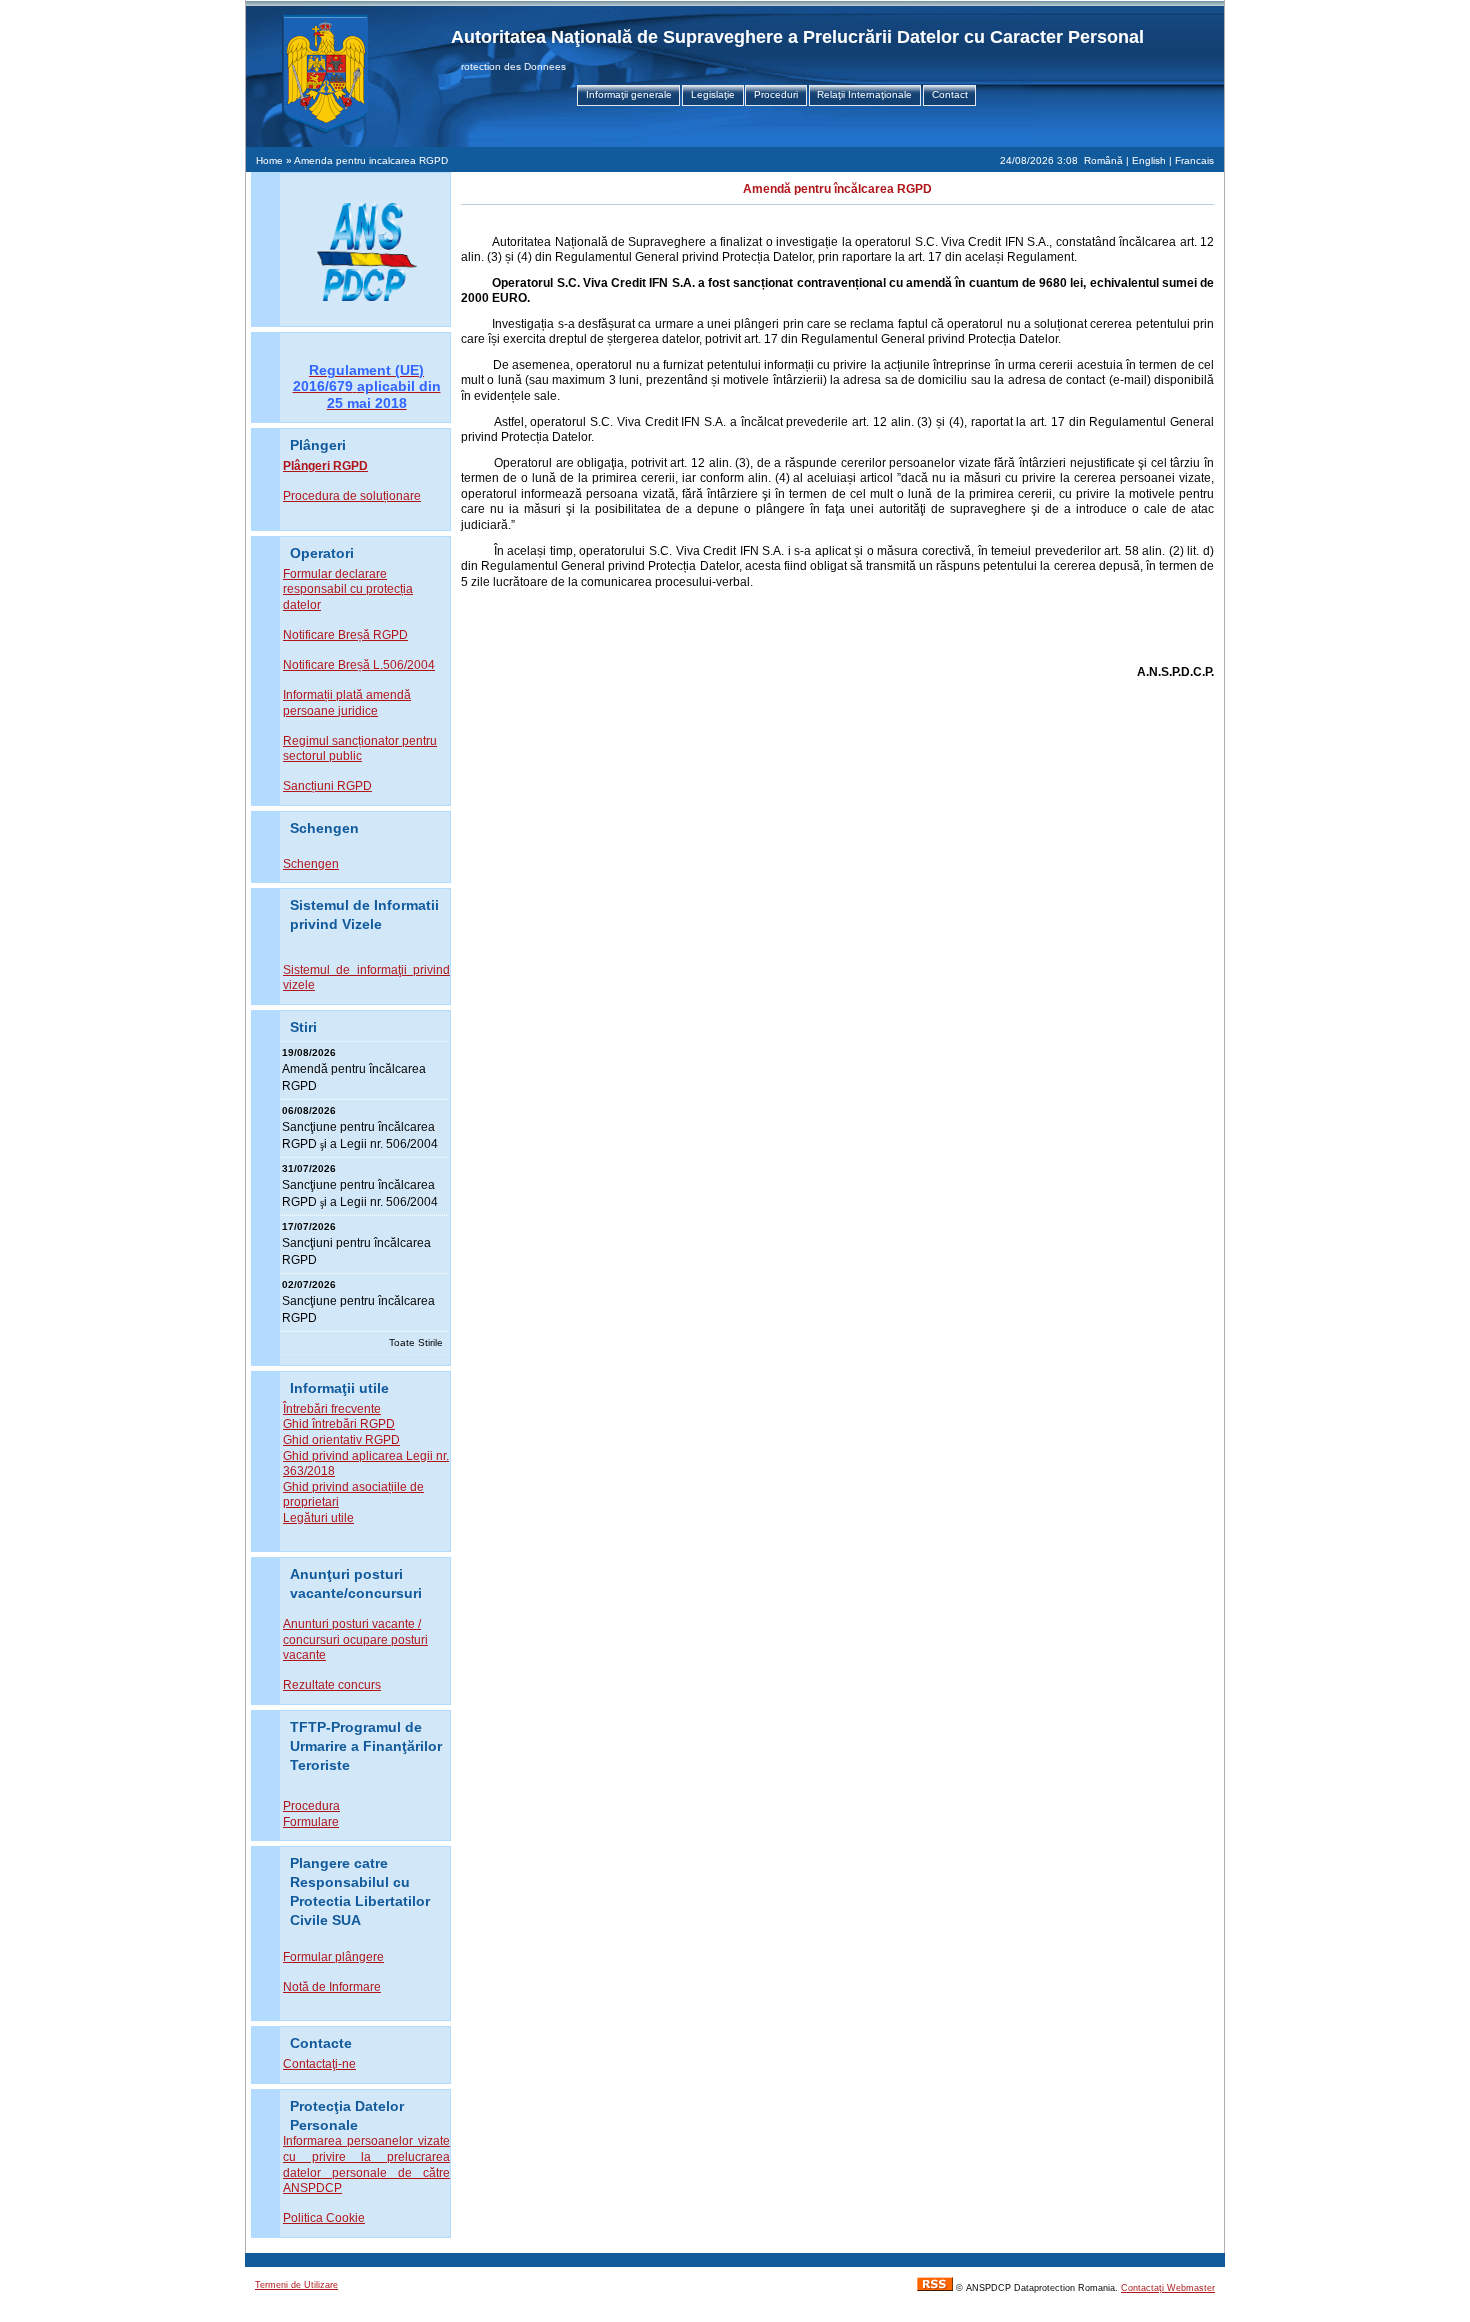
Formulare (311, 1822)
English (1149, 160)
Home (269, 160)
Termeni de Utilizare (296, 2285)
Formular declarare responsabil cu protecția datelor (348, 589)
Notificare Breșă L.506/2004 (359, 665)
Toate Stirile (416, 1342)
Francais (1194, 160)
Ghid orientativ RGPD (341, 1440)
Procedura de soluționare (352, 496)
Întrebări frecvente (332, 1409)
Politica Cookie (324, 2218)
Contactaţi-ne (319, 2064)
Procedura (311, 1806)
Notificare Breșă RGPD (345, 635)
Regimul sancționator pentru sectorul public (360, 749)
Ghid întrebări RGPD (339, 1424)
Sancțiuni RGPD (327, 786)
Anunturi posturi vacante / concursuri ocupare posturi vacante (355, 1639)
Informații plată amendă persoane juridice (347, 703)
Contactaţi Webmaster (1168, 2288)
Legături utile (318, 1518)
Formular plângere (333, 1957)
